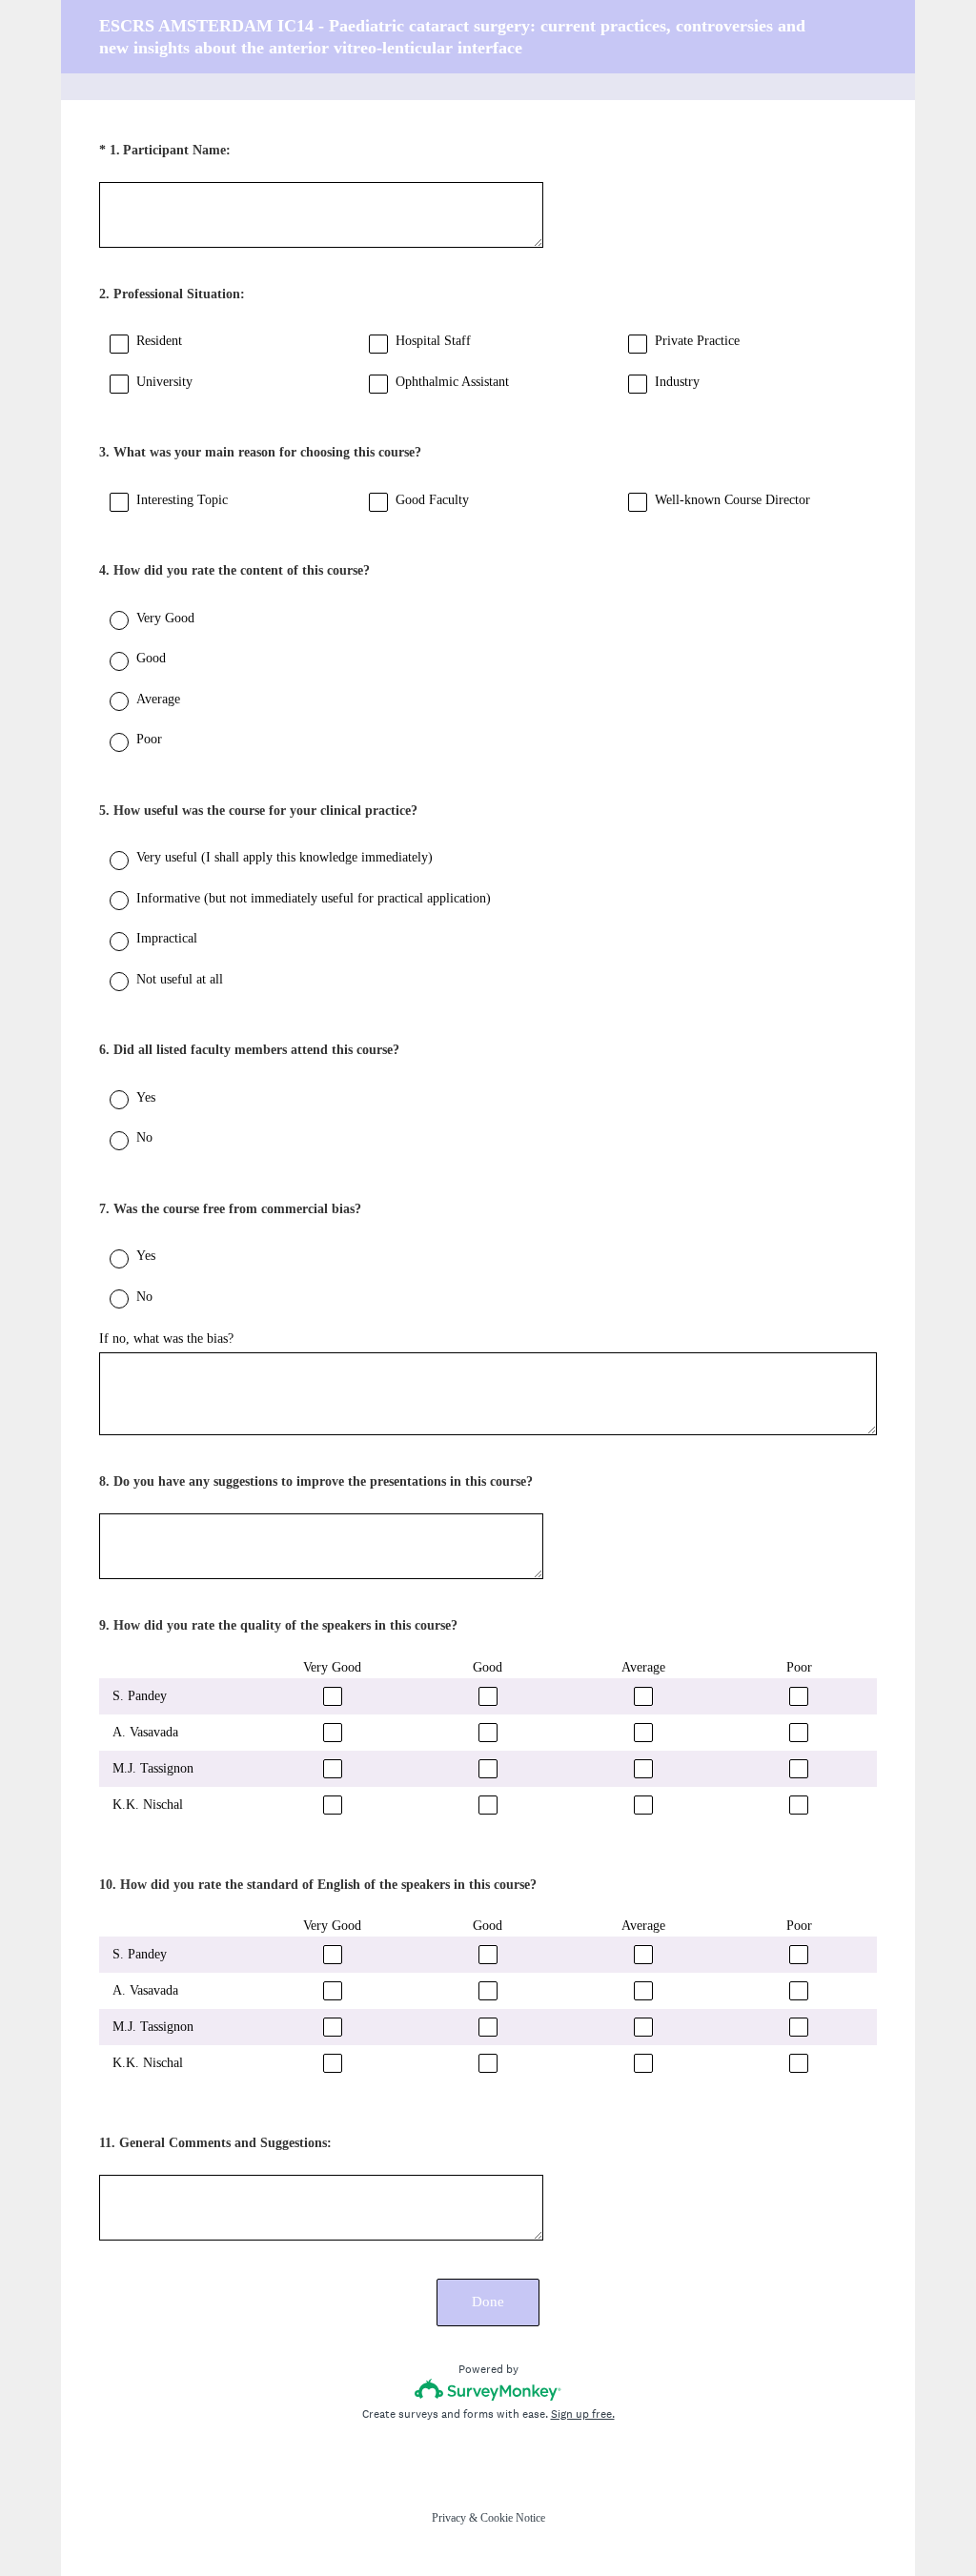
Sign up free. (583, 2414)
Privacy (449, 2518)
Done (488, 2302)
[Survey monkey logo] (488, 2390)
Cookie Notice (513, 2518)
